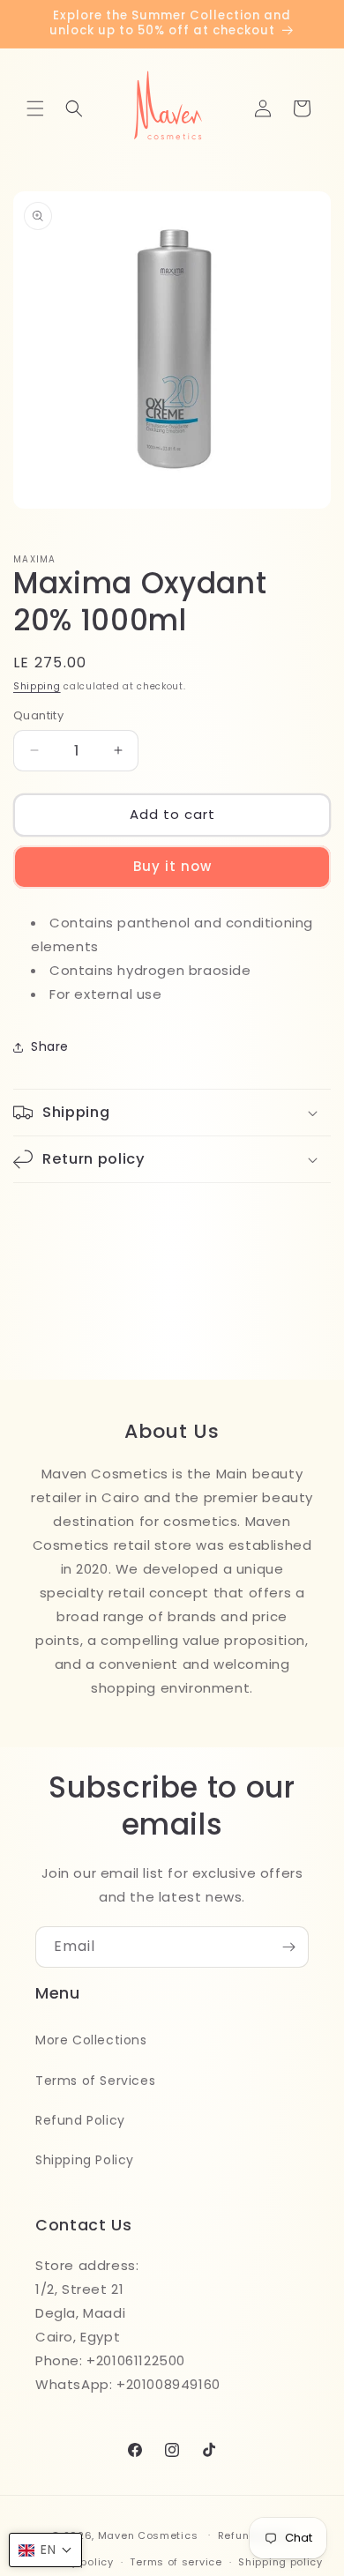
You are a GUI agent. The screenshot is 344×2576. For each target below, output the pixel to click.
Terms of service (176, 2562)
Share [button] (50, 1046)
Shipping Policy (85, 2160)
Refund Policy (80, 2120)
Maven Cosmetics (148, 2535)
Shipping (37, 686)
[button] (35, 108)
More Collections (91, 2040)
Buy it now (172, 866)
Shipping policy (280, 2562)
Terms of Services (95, 2081)
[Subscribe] (288, 1947)
